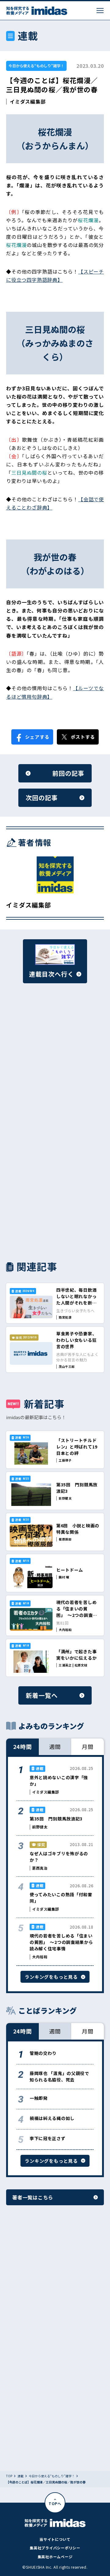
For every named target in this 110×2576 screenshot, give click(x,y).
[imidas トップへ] (37, 11)
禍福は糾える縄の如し (52, 2118)
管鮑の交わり (43, 2053)
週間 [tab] (55, 1746)
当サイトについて (55, 2539)
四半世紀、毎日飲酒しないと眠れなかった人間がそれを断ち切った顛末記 (76, 1299)
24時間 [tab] (23, 1746)
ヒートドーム (70, 1570)
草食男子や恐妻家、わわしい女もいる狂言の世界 (76, 1340)
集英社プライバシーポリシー (55, 2548)
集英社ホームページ (55, 2557)
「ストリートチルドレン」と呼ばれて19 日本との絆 (79, 1447)
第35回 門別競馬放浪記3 (56, 1819)
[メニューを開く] (100, 11)
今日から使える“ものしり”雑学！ (36, 66)
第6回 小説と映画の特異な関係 (78, 1529)
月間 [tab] (88, 1746)
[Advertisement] (55, 1063)
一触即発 (39, 2098)
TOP (9, 2476)
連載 (20, 2476)
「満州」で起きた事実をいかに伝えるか (76, 1655)
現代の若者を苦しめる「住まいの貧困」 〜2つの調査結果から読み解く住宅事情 (77, 1615)
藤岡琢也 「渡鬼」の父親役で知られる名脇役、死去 (59, 2076)
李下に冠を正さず (48, 2138)
